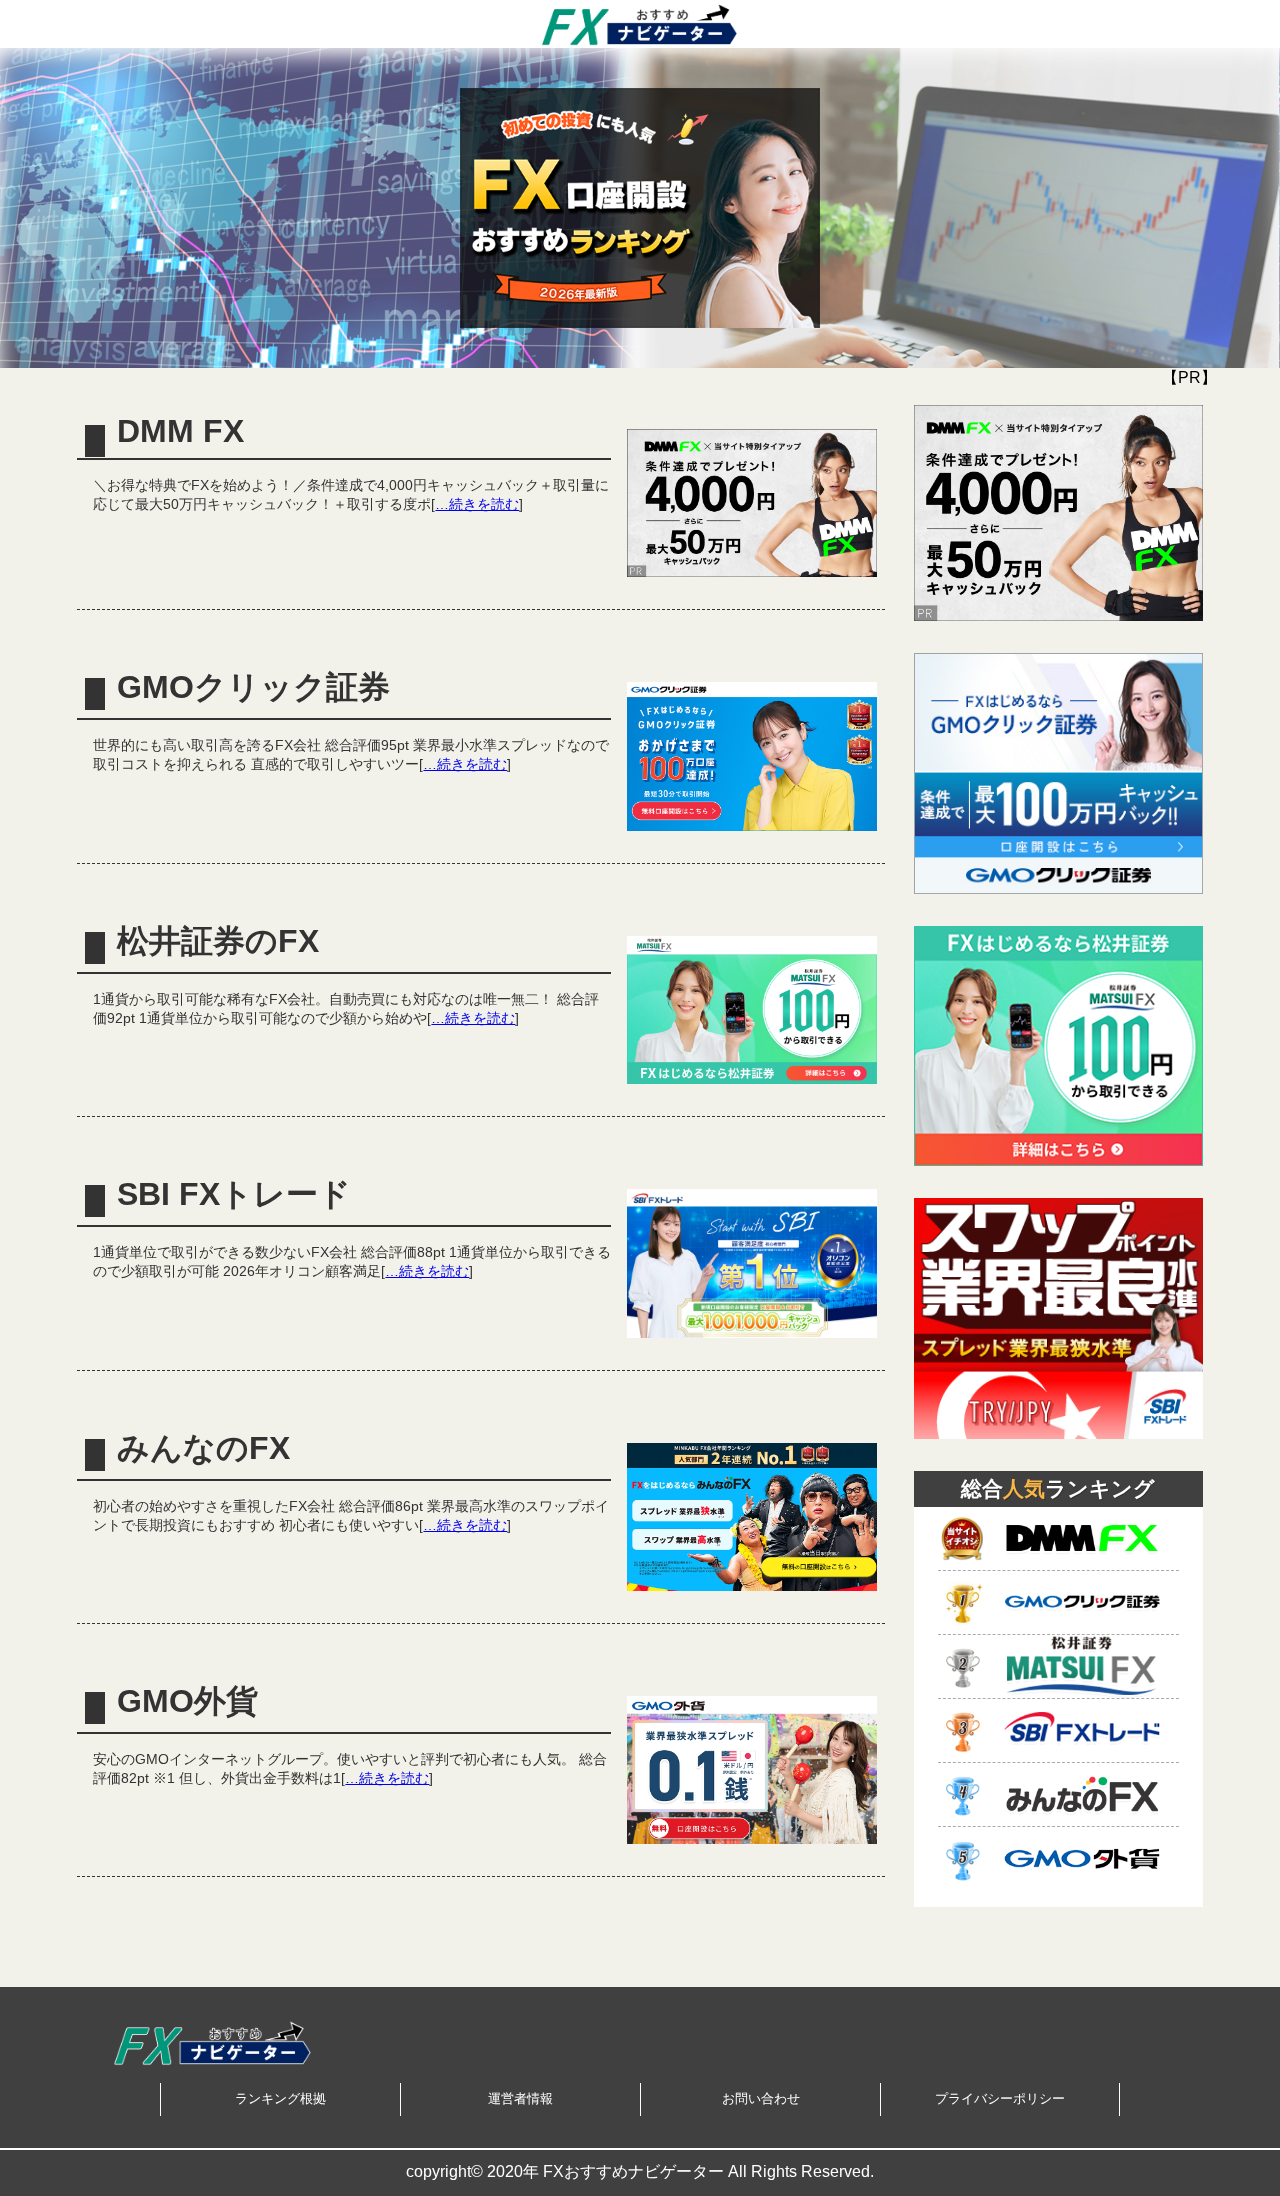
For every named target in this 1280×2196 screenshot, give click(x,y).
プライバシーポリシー (1000, 2098)
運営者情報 (520, 2098)
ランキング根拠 (280, 2098)
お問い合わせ (761, 2098)
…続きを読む (477, 504)
